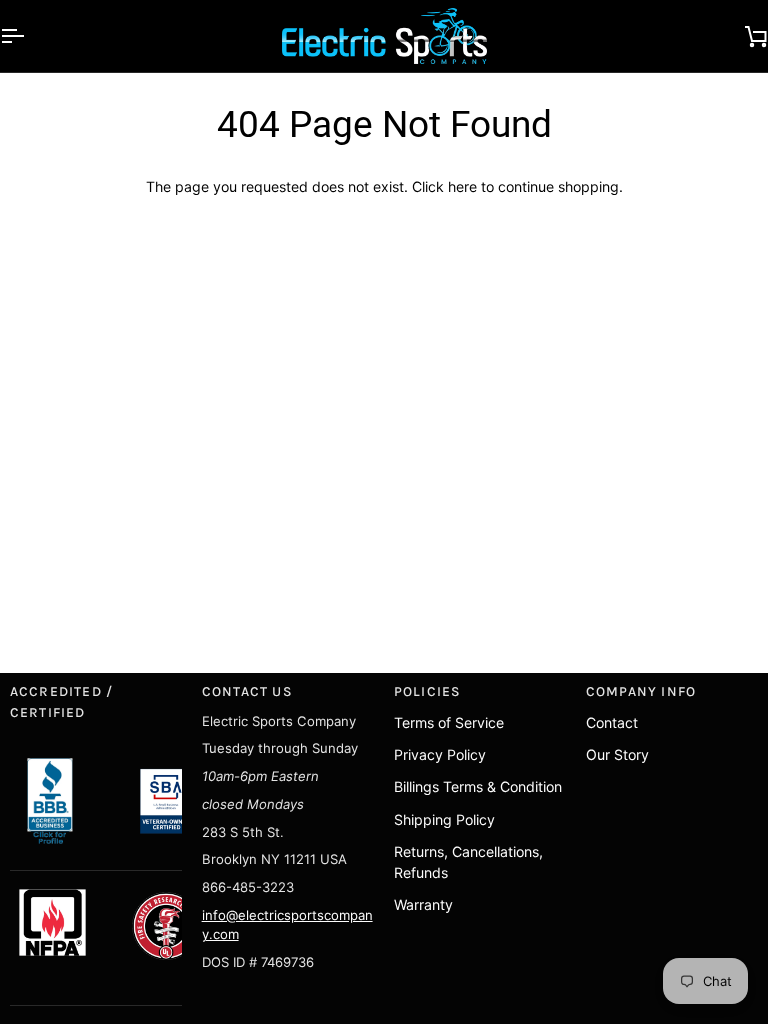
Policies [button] (428, 691)
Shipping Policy (444, 819)
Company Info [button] (641, 691)
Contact (612, 722)
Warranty (423, 904)
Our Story (617, 754)
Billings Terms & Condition (478, 786)
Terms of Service (449, 722)
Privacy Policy (440, 754)
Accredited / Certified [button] (62, 701)
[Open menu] (30, 36)
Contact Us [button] (247, 691)
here (462, 186)
